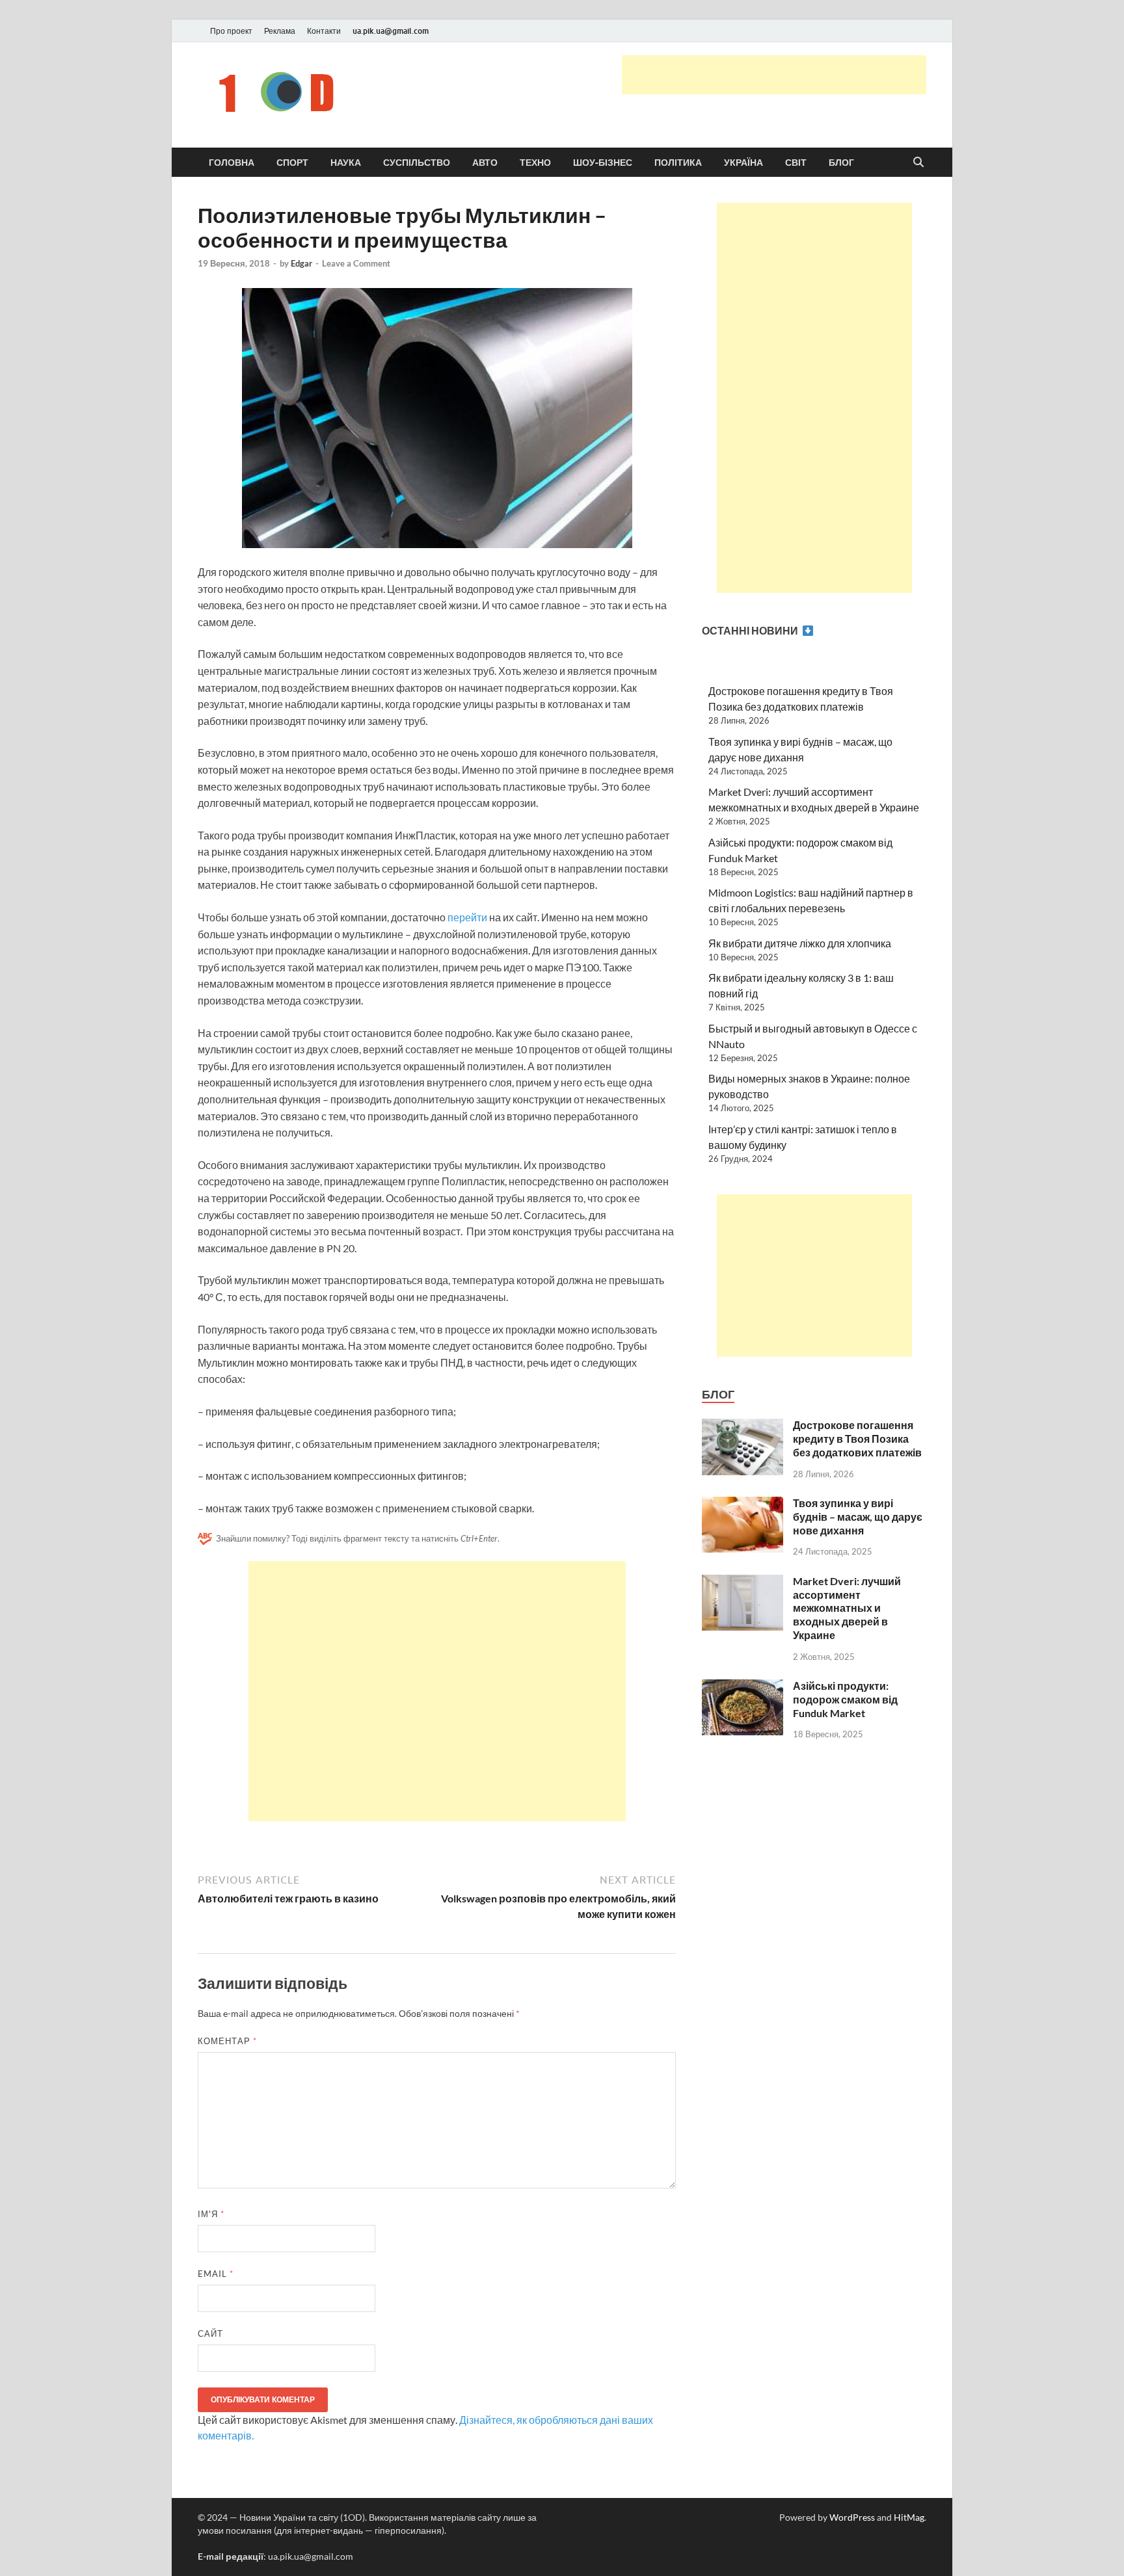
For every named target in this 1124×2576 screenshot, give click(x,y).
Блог (841, 163)
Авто (485, 163)
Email (216, 2274)
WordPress (852, 2517)
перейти (468, 917)
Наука (346, 163)
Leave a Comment (356, 263)
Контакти (324, 31)
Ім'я (211, 2214)
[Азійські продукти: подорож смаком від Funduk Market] (743, 1687)
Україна (743, 163)
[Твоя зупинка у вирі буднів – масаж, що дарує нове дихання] (743, 1504)
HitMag (909, 2517)
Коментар (227, 2041)
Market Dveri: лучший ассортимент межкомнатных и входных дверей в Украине (847, 1608)
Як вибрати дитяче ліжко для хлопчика (800, 943)
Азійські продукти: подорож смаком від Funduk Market (845, 1699)
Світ (796, 163)
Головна (232, 163)
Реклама (280, 31)
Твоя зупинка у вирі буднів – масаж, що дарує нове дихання (858, 1517)
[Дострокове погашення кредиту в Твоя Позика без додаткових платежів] (743, 1426)
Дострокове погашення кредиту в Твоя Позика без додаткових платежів (857, 1439)
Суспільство (417, 163)
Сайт (210, 2333)
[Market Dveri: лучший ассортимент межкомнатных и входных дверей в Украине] (743, 1582)
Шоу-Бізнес (603, 163)
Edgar (301, 263)
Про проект (231, 31)
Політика (678, 163)
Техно (535, 163)
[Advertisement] (774, 75)
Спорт (292, 163)
